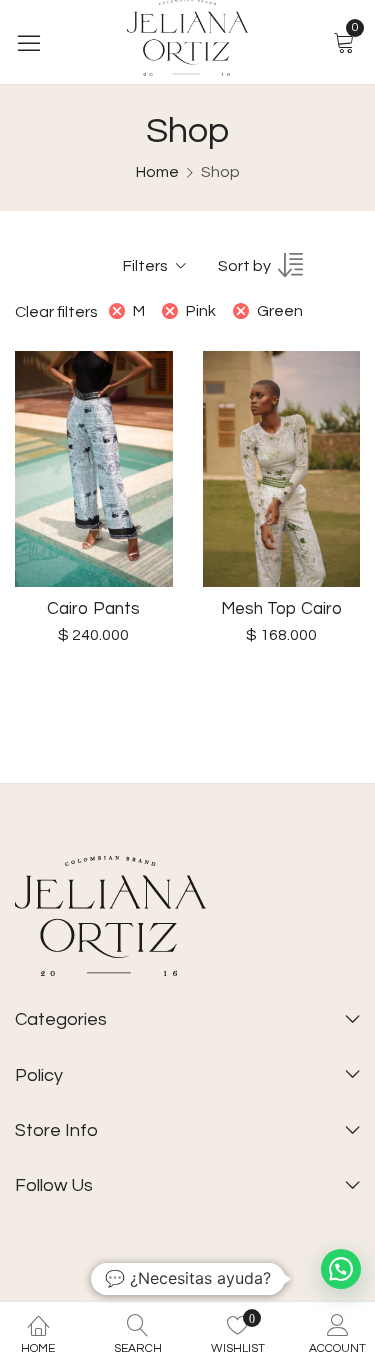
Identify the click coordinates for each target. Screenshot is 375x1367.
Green (280, 311)
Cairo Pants (93, 609)
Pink (201, 311)
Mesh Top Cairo (281, 609)
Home (157, 172)
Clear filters (56, 312)
